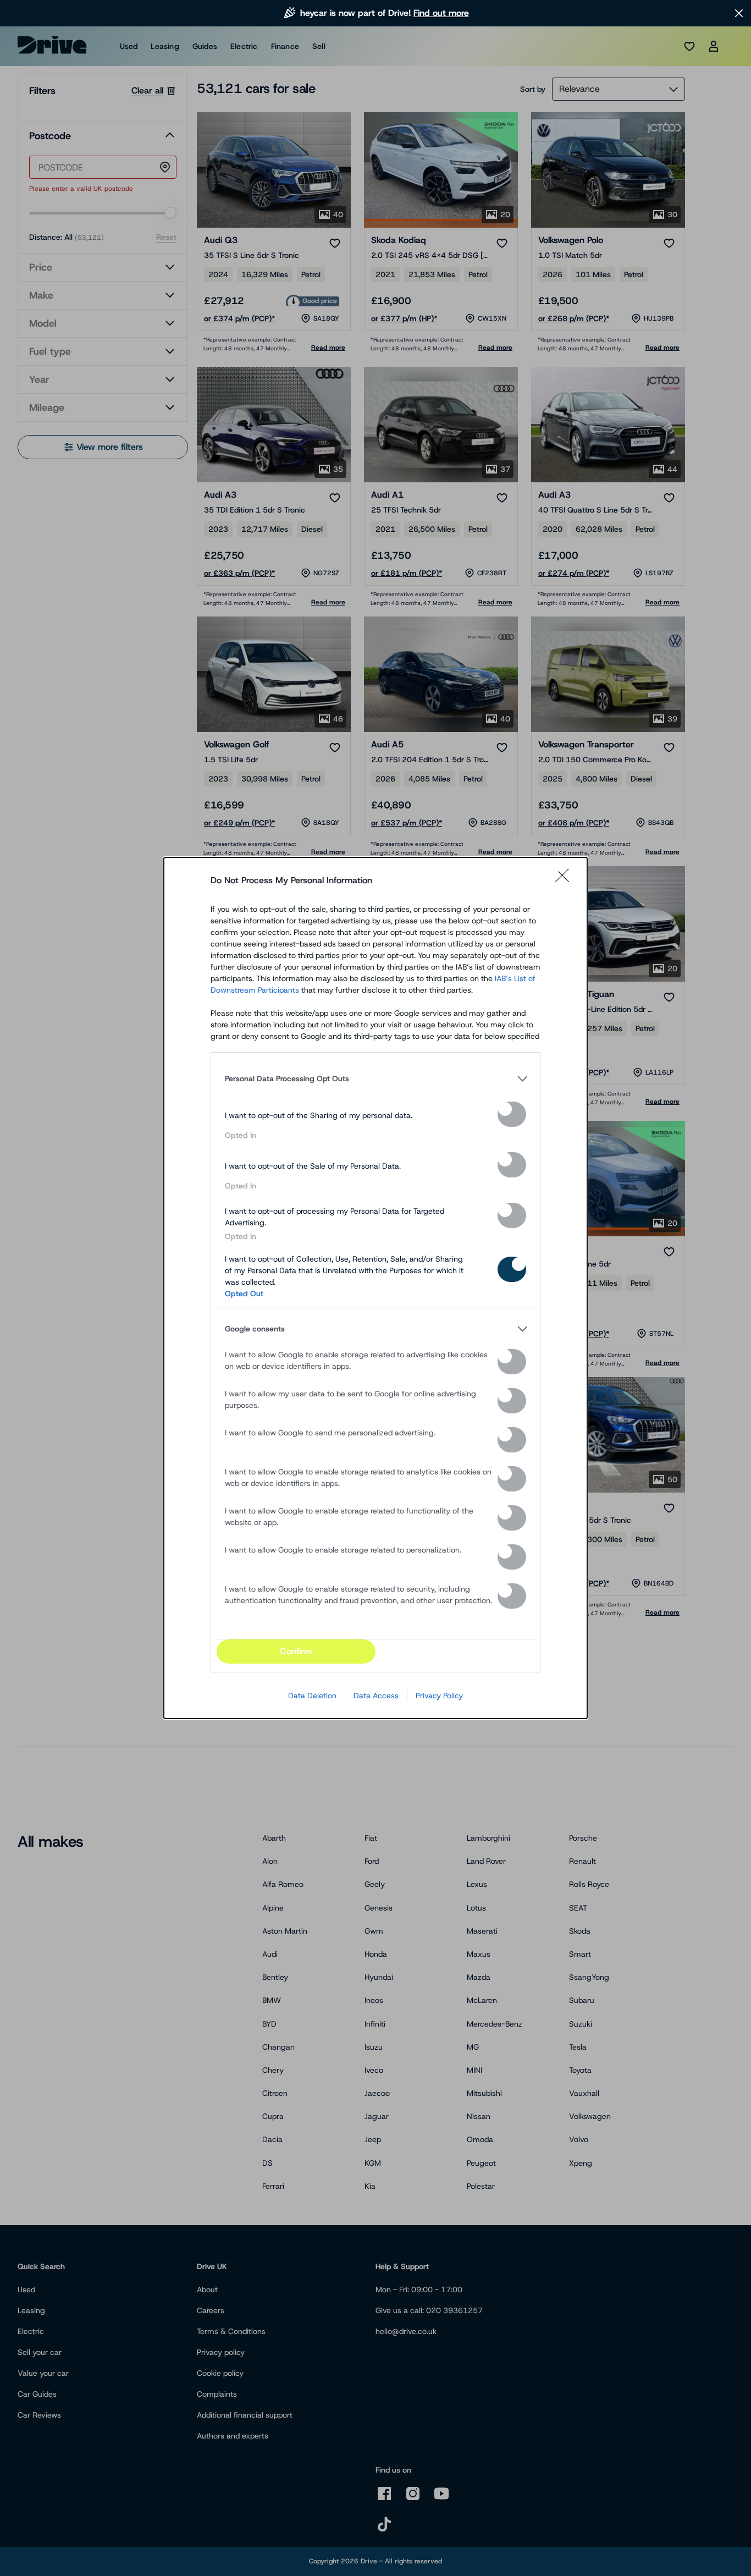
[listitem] (375, 1078)
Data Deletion (312, 1696)
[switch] (512, 1114)
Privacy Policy (439, 1696)
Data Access (376, 1696)
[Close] (566, 880)
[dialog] (375, 1288)
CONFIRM (296, 1651)
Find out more (441, 13)
